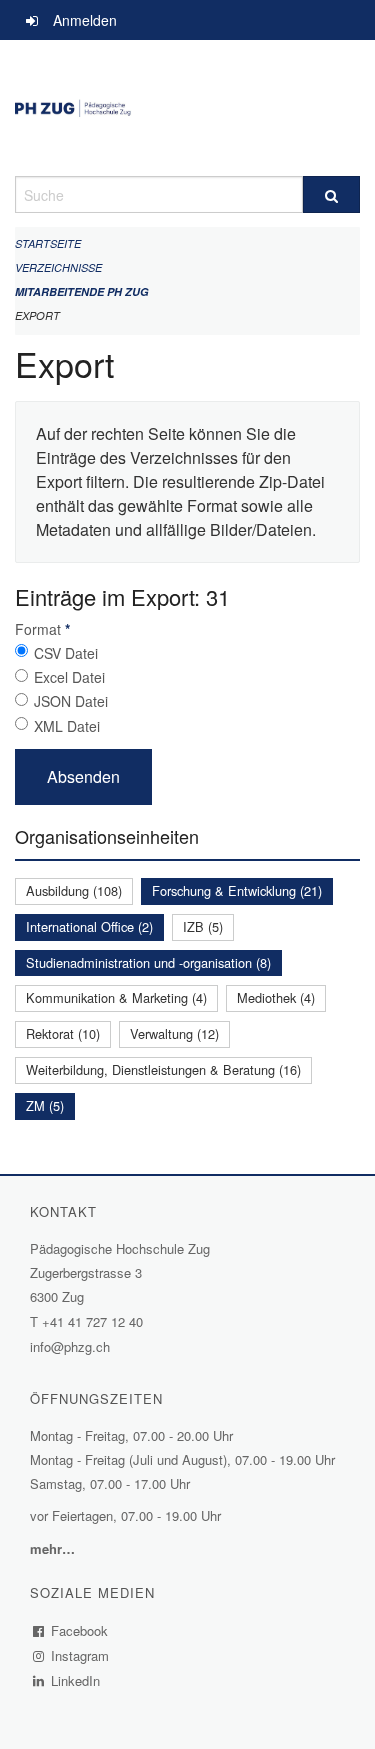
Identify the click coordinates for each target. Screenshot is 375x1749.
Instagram (80, 1655)
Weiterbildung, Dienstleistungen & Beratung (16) (163, 1069)
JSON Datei (71, 701)
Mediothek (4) (276, 997)
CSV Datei (66, 653)
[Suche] (332, 194)
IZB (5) (203, 926)
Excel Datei (69, 677)
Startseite (48, 243)
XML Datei (67, 726)
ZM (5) (45, 1105)
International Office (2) (89, 926)
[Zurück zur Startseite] (187, 108)
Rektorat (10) (63, 1033)
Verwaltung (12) (174, 1033)
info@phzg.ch (70, 1346)
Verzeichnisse (58, 267)
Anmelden (85, 20)
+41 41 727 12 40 (92, 1321)
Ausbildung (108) (74, 890)
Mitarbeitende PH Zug (82, 291)
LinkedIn (76, 1680)
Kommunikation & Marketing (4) (116, 997)
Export (37, 315)
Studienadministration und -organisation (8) (148, 962)
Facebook (80, 1630)
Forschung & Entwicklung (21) (237, 890)
